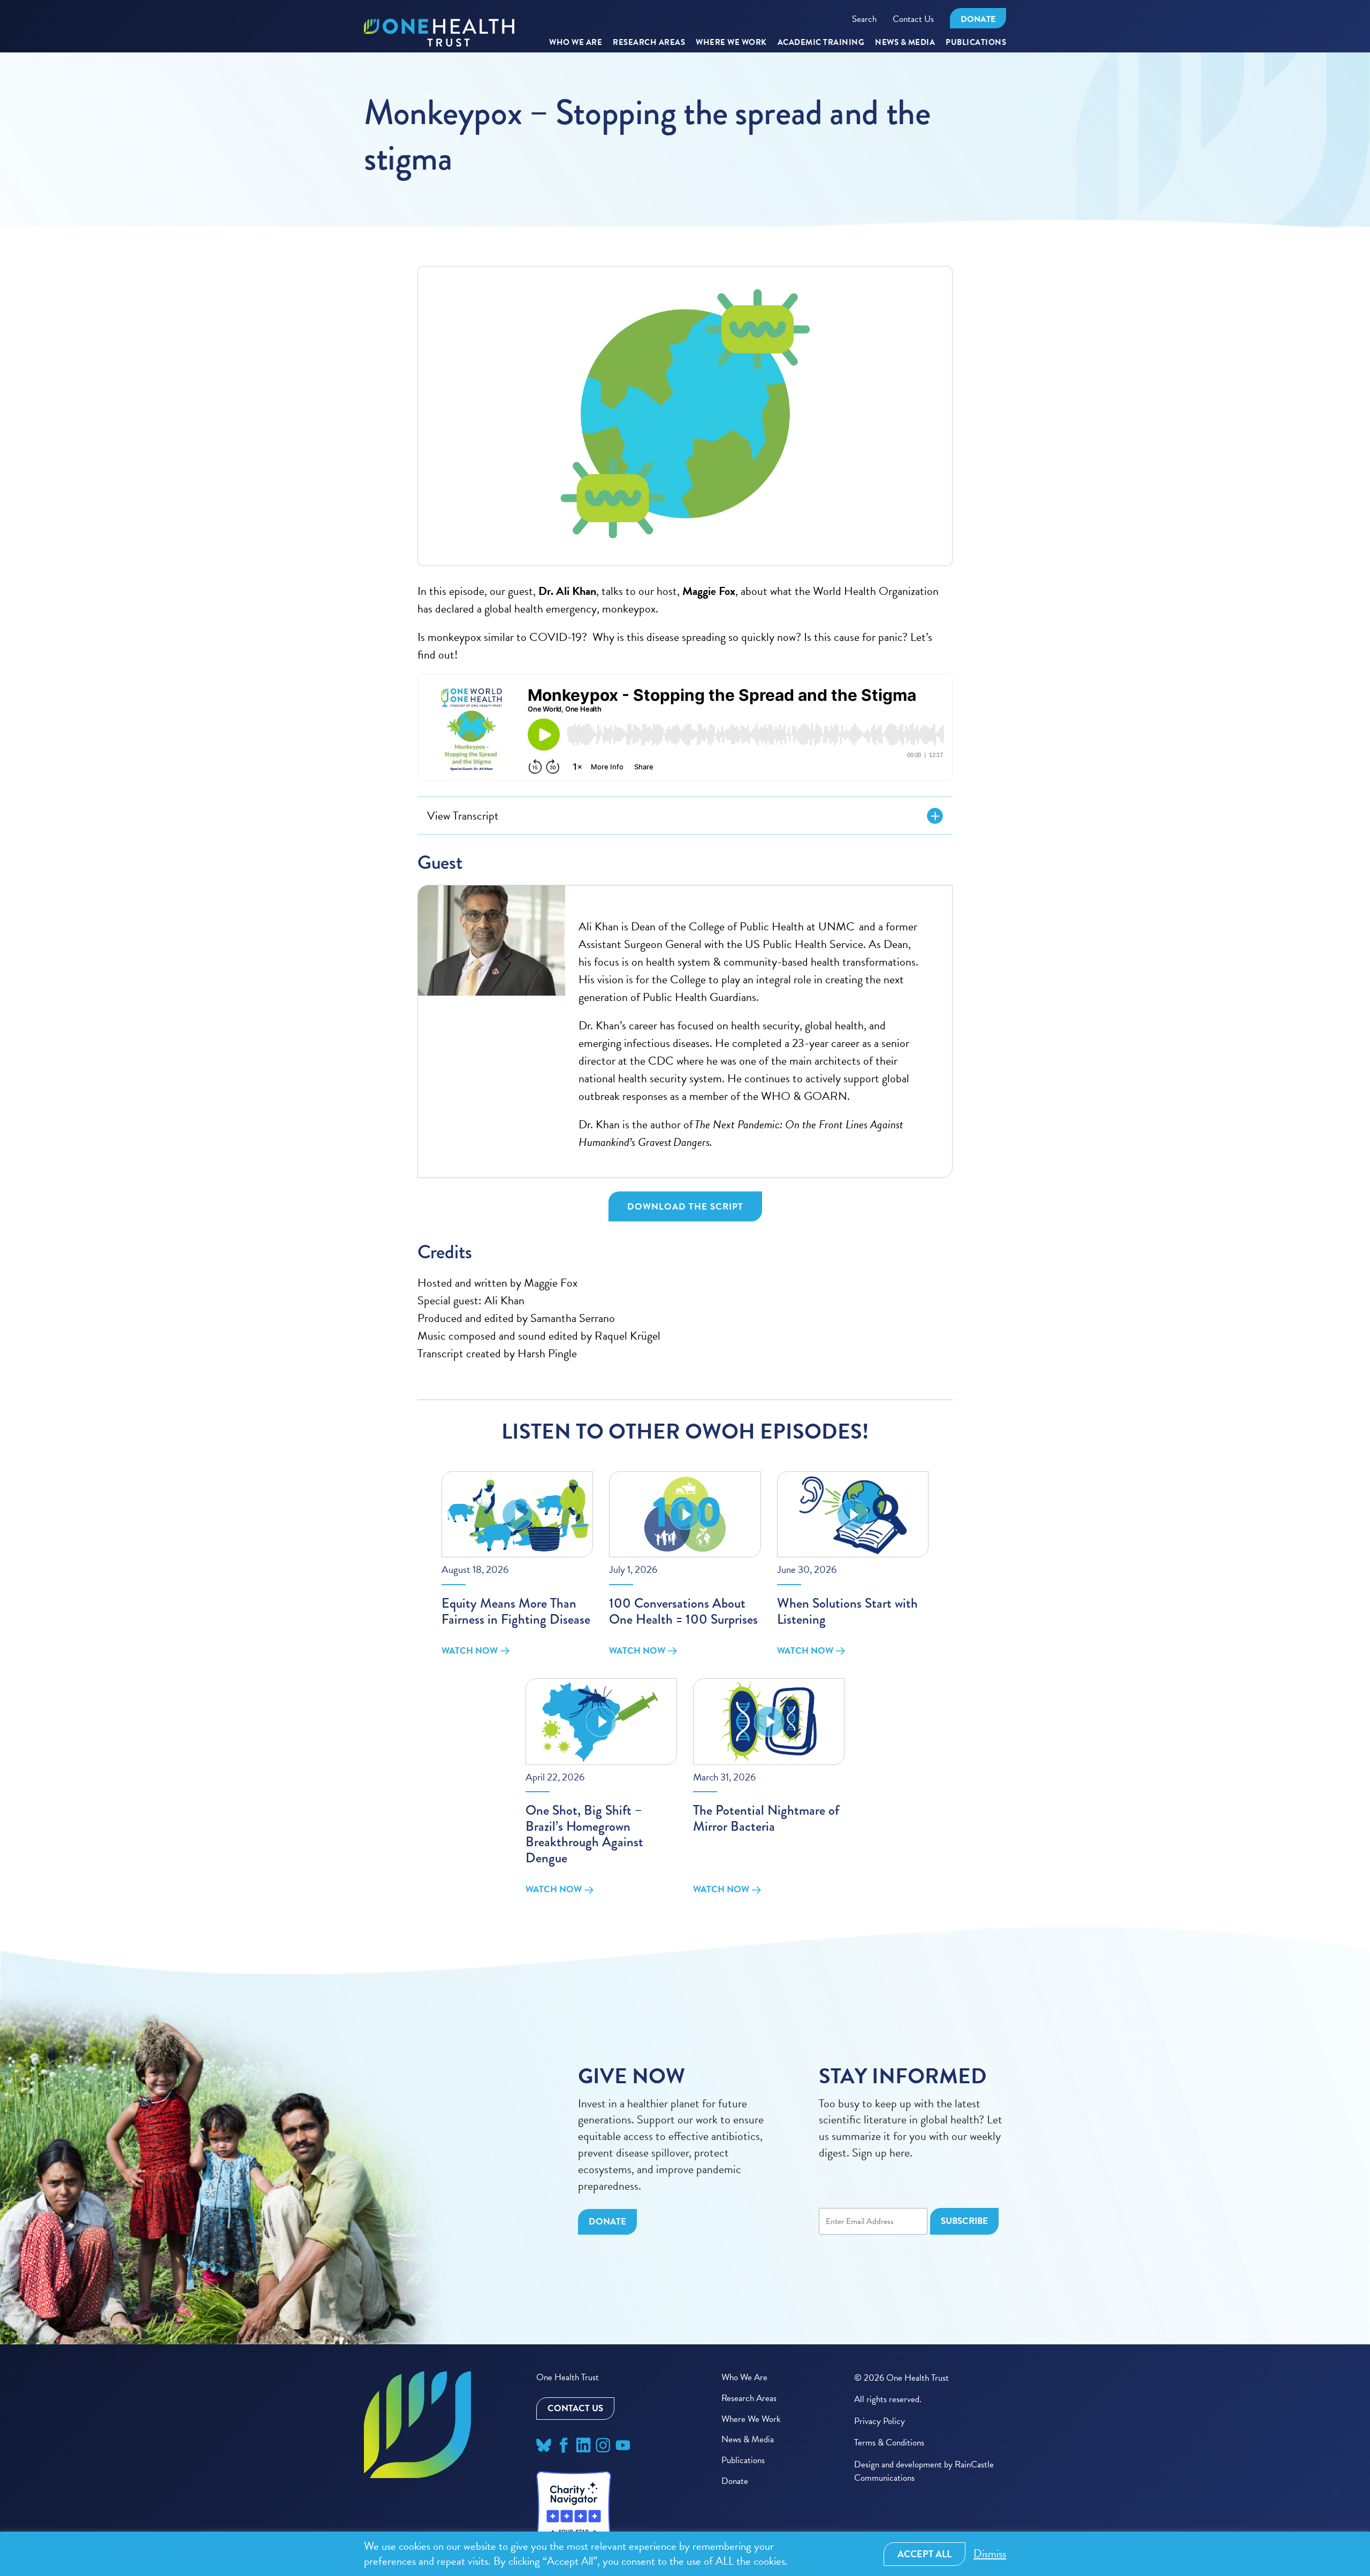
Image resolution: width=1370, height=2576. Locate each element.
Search (864, 19)
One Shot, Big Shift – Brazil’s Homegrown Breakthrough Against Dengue (584, 1834)
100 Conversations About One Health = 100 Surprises (683, 1611)
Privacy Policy (880, 2421)
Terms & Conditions (889, 2443)
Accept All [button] (924, 2554)
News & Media (905, 43)
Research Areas (749, 2398)
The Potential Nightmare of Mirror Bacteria (766, 1818)
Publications (976, 43)
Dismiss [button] (990, 2554)
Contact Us (913, 19)
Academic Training (821, 43)
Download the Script (685, 1207)
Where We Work (731, 43)
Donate (978, 19)
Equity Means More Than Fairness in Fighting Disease (516, 1611)
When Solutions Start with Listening (847, 1611)
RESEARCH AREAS (649, 43)
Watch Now (470, 1650)
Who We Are (576, 43)
